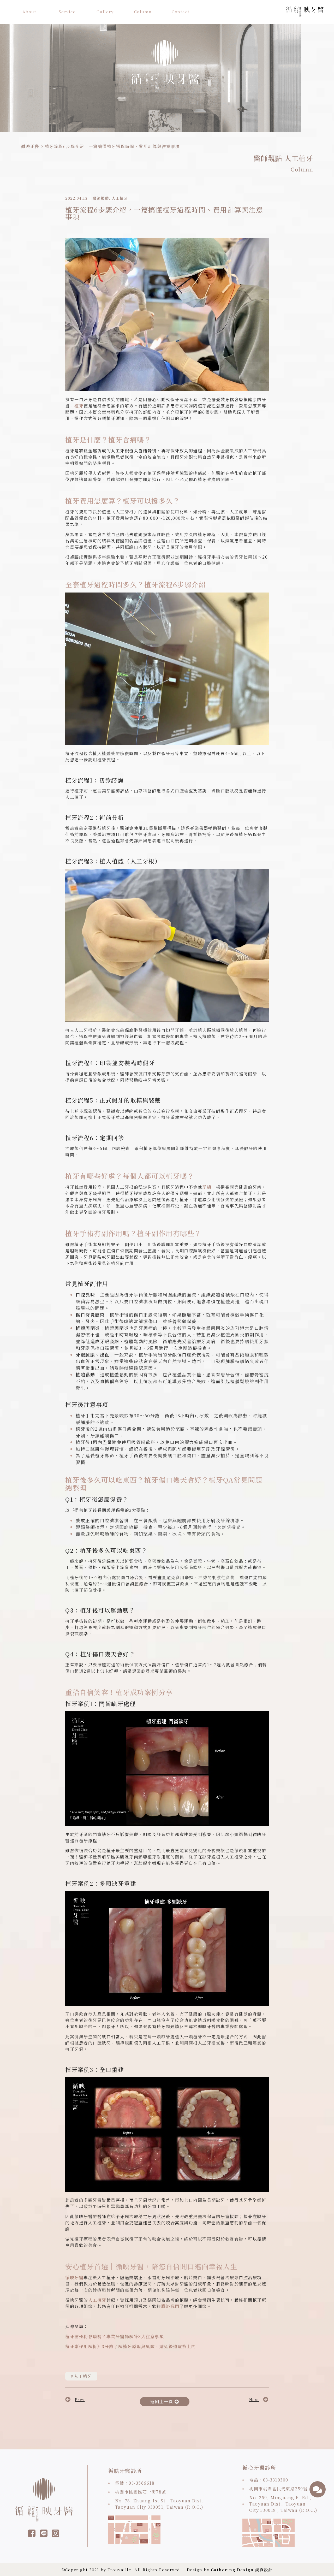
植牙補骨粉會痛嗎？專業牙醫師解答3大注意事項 (115, 2337)
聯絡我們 (170, 2306)
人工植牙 (299, 158)
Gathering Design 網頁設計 (242, 2570)
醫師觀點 (268, 158)
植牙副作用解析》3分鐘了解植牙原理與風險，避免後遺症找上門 (131, 2346)
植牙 (79, 406)
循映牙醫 (30, 146)
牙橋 (207, 1187)
